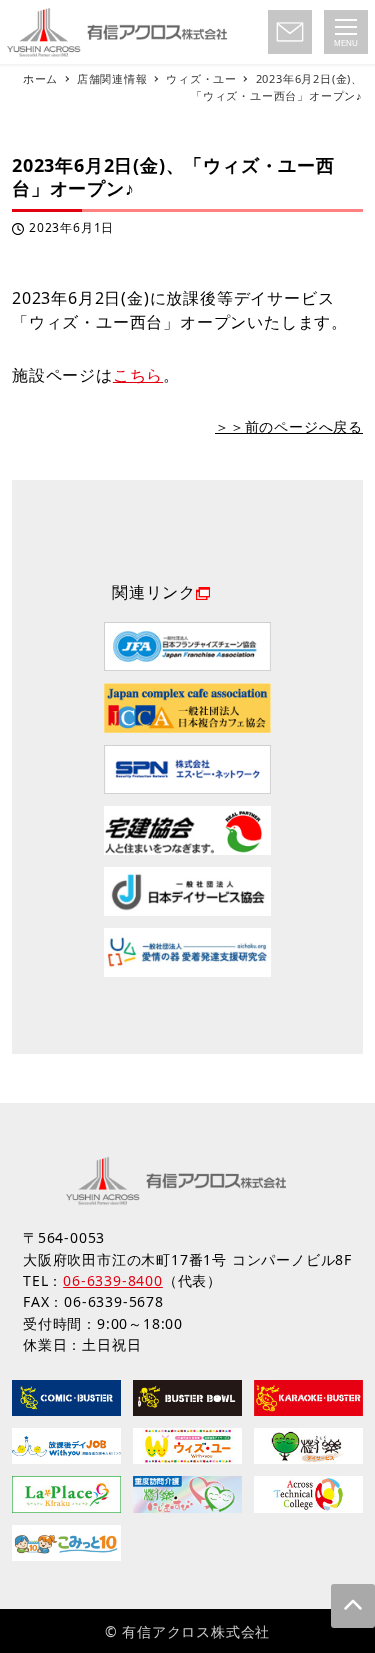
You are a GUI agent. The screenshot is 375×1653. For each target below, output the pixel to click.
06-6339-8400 (113, 1280)
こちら (138, 375)
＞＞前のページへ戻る (289, 426)
